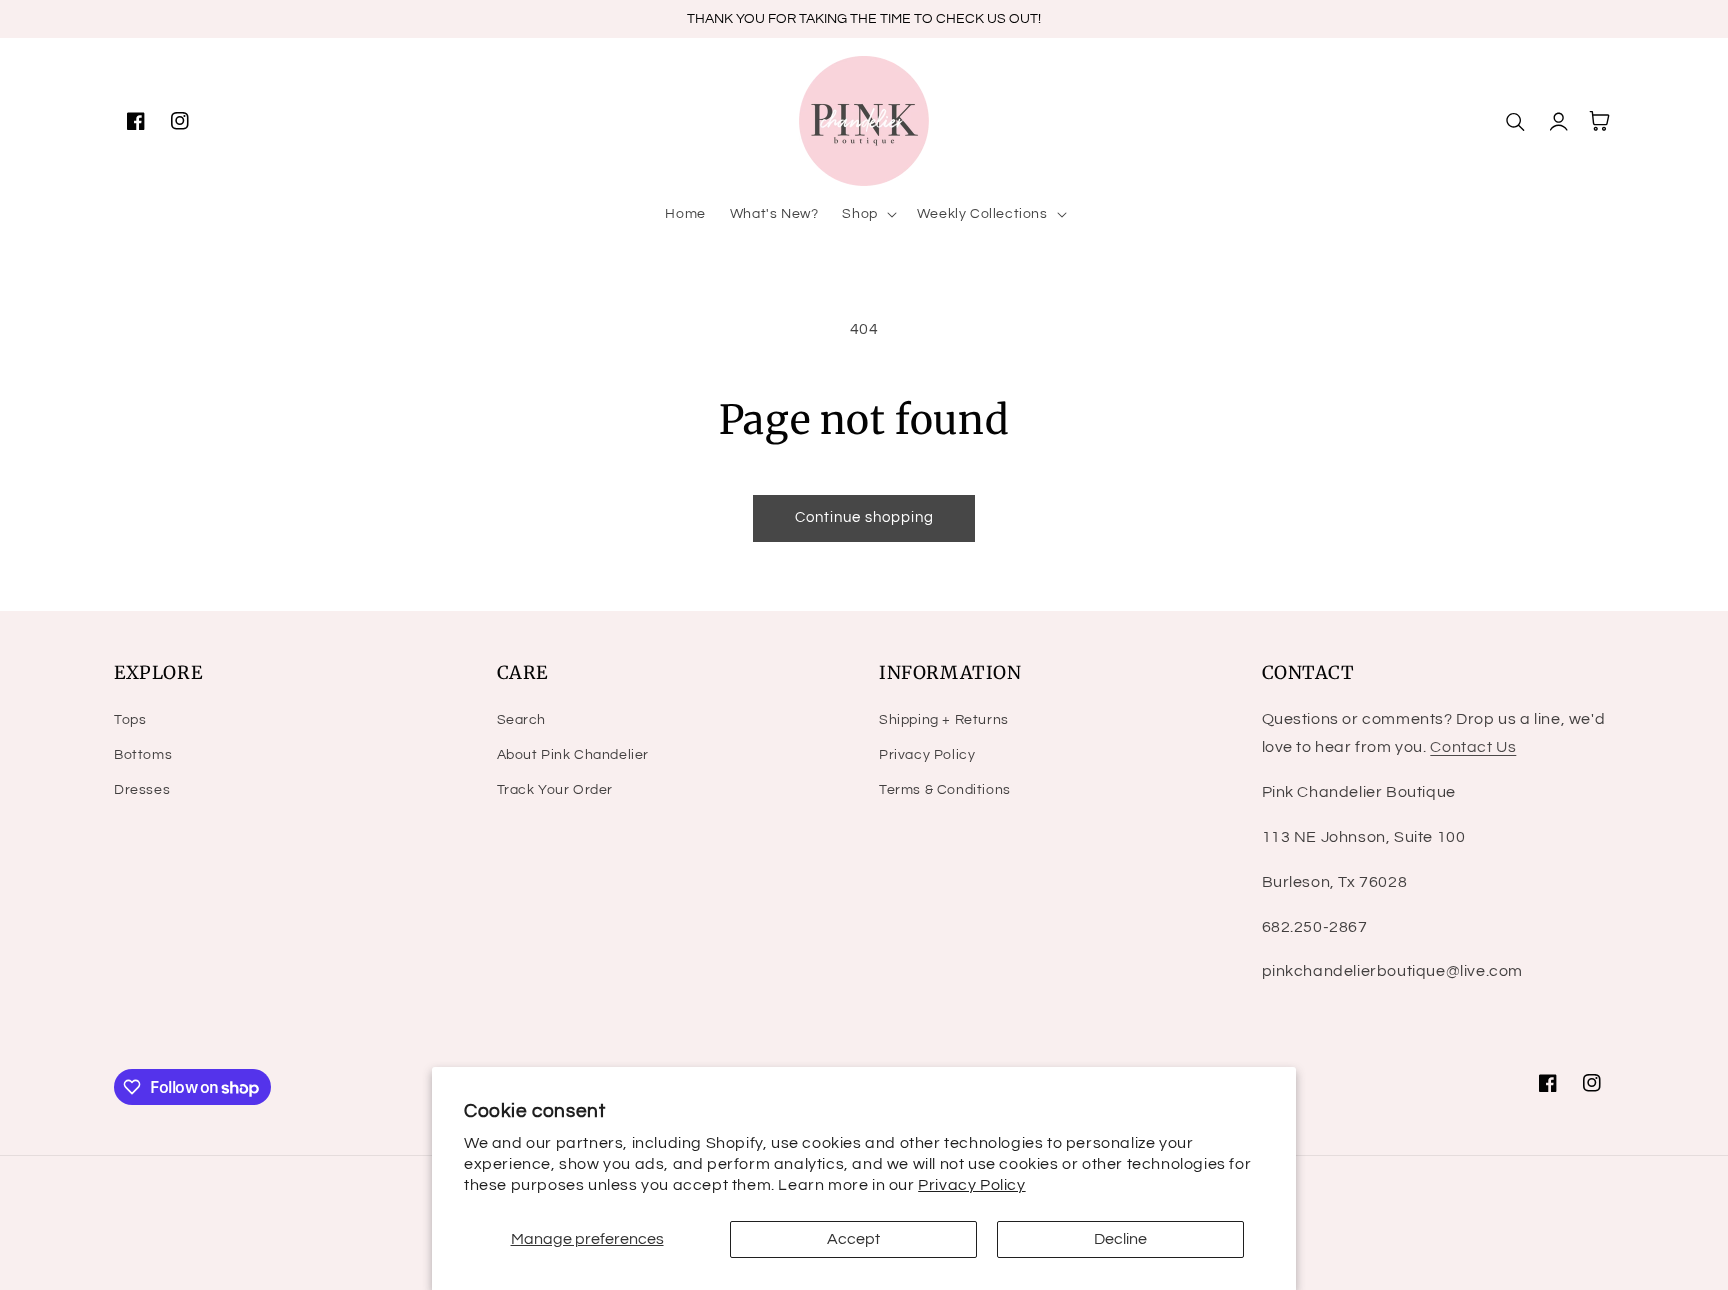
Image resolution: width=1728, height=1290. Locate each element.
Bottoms (143, 755)
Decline (1120, 1239)
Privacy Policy (971, 1185)
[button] (867, 214)
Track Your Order (555, 790)
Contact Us (1473, 747)
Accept (853, 1239)
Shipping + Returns (944, 720)
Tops (130, 720)
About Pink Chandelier (573, 755)
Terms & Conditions (945, 790)
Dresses (142, 790)
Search (522, 720)
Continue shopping (864, 517)
